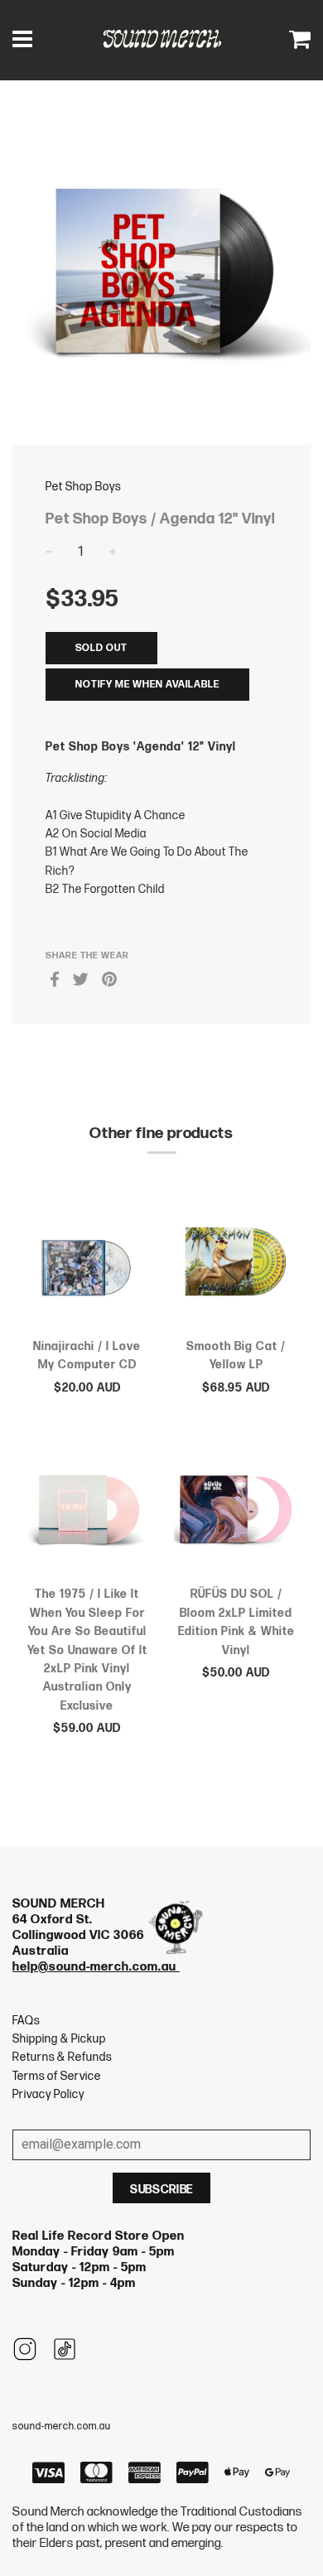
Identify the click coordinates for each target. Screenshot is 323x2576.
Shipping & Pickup (59, 2039)
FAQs (26, 2021)
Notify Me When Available (147, 685)
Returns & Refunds (62, 2057)
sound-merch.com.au (62, 2426)
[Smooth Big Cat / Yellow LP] (236, 1264)
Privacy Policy (48, 2094)
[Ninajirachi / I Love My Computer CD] (87, 1264)
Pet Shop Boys (83, 487)
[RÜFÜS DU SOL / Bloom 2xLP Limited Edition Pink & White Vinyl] (236, 1512)
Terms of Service (57, 2076)
